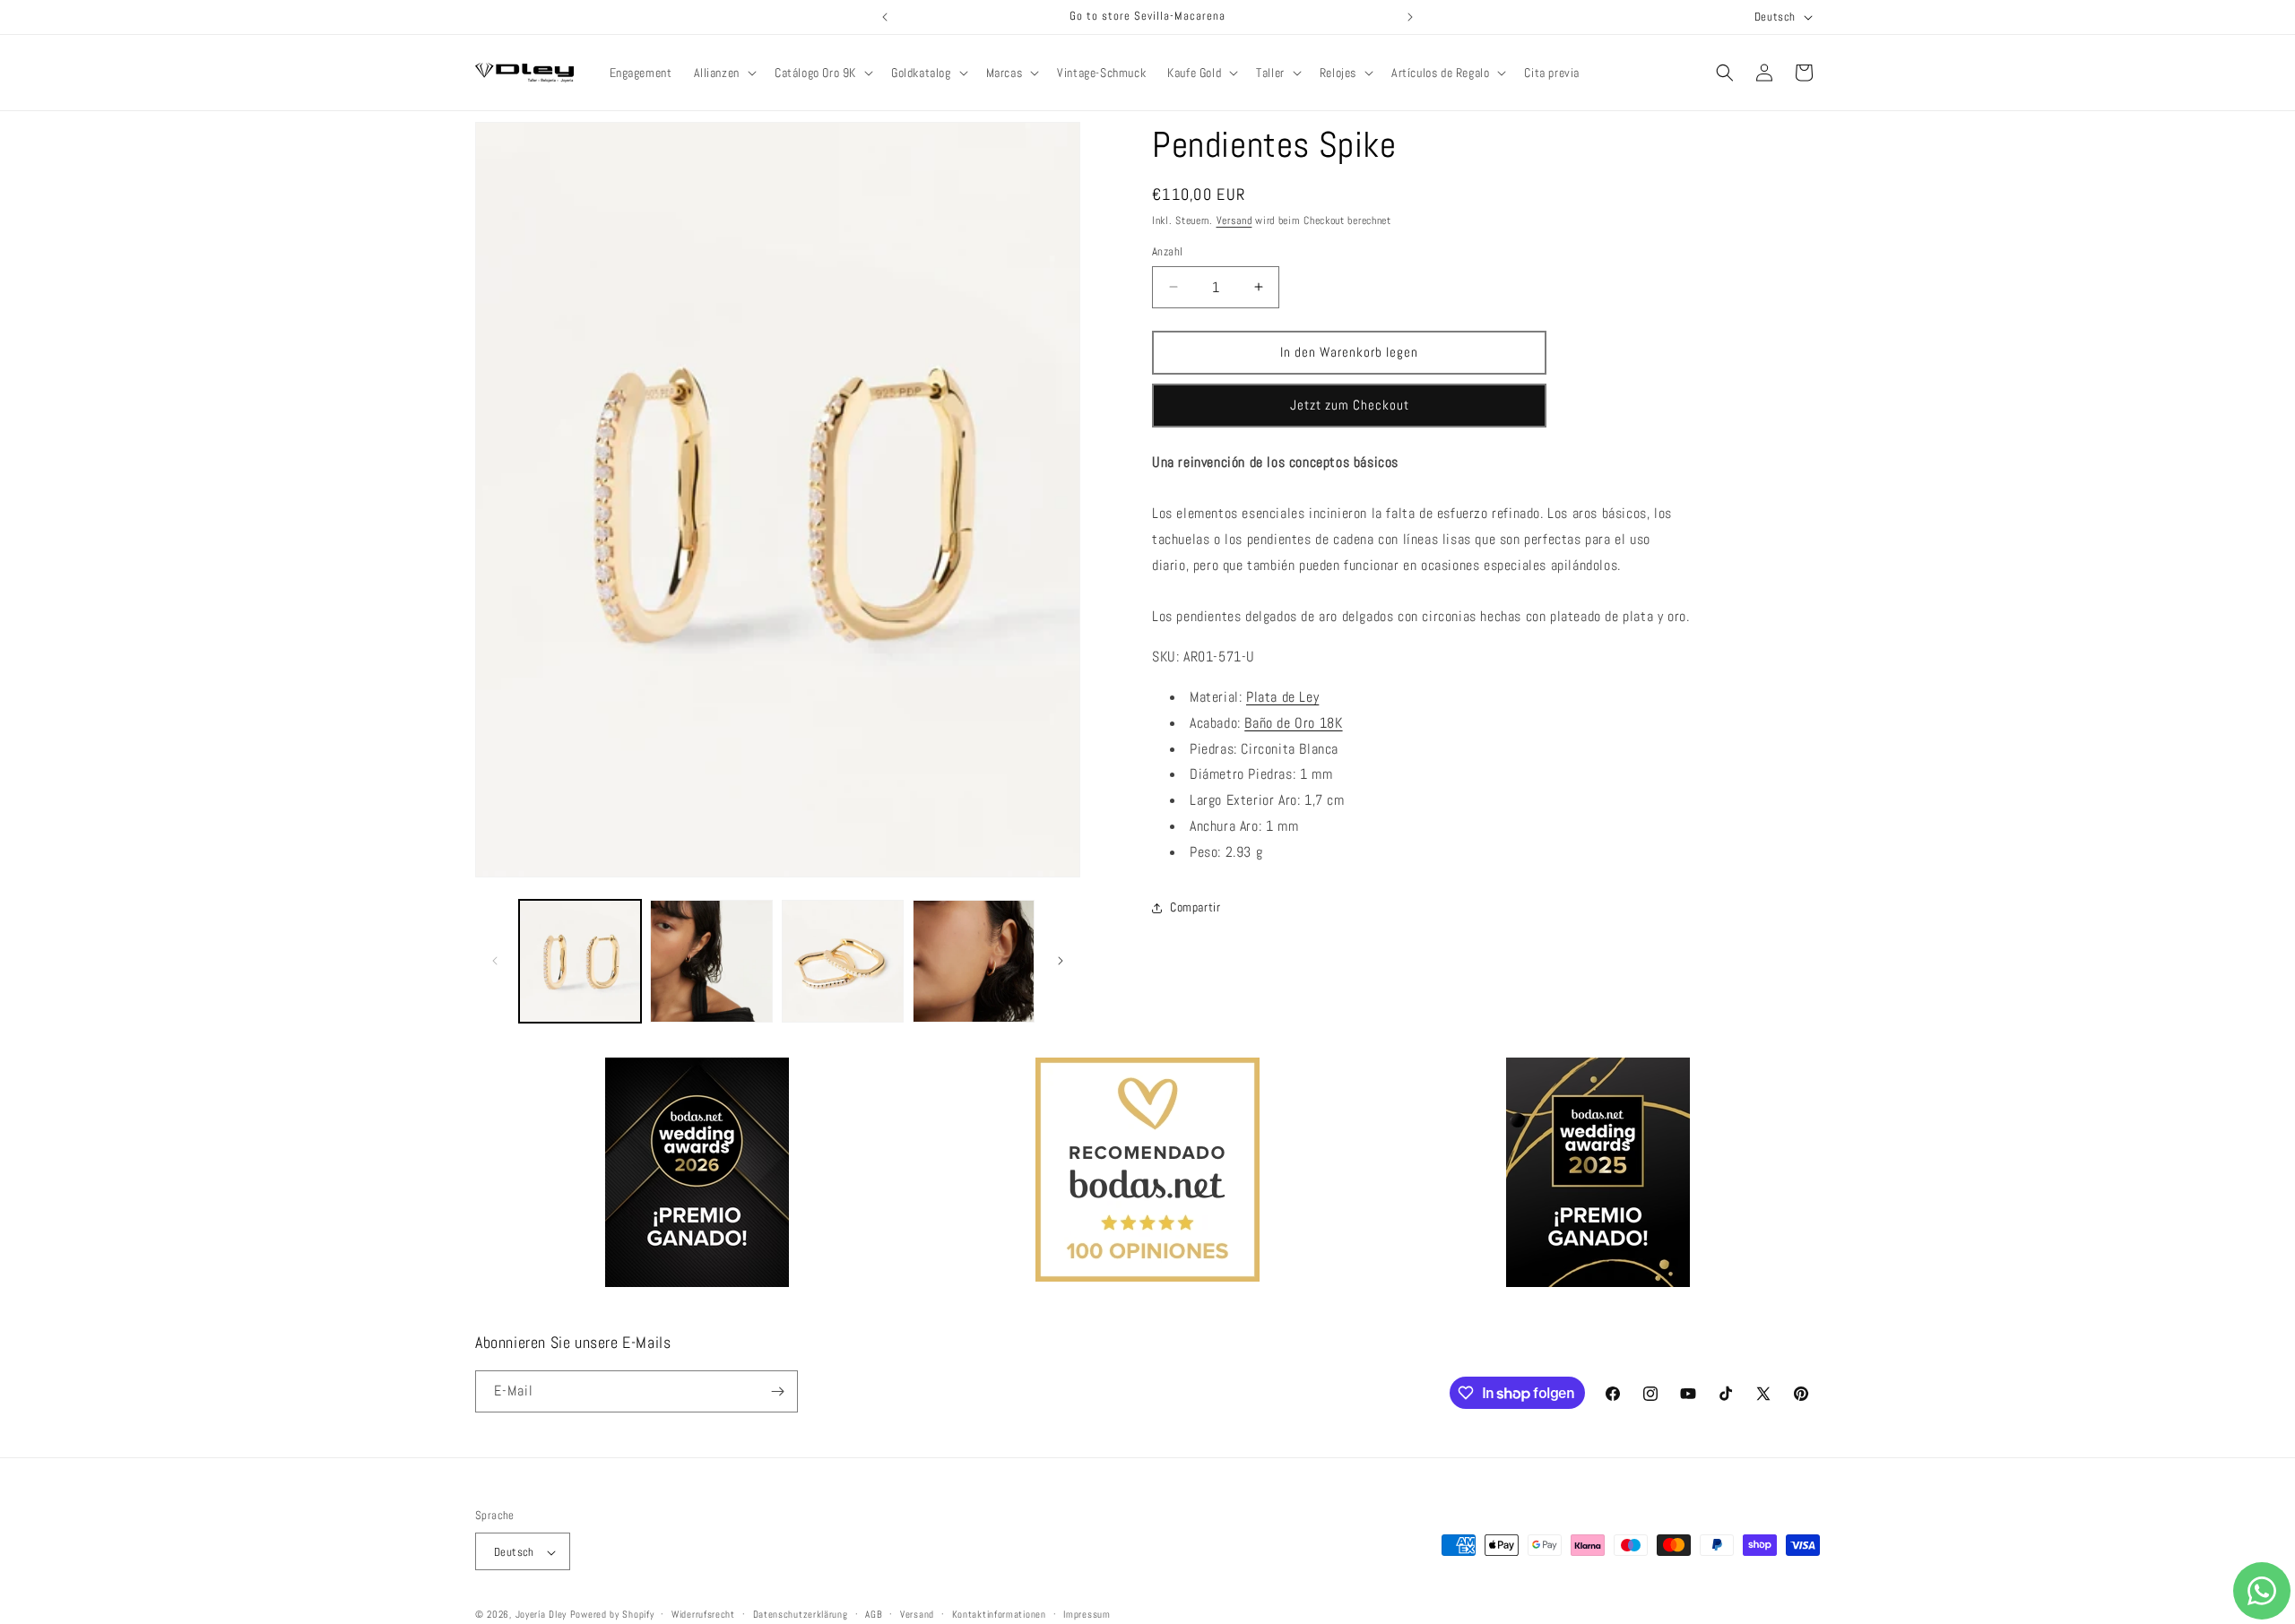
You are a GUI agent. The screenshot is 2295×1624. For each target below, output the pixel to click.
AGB (874, 1614)
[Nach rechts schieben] (1061, 961)
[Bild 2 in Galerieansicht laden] (711, 961)
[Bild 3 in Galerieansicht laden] (843, 961)
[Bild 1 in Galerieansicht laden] (580, 961)
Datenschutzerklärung (801, 1614)
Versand (1234, 220)
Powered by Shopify (612, 1615)
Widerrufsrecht (703, 1614)
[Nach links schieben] (495, 961)
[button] (723, 73)
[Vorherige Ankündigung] (885, 17)
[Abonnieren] (777, 1391)
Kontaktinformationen (999, 1614)
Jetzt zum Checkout (1350, 405)
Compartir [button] (1195, 907)
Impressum (1087, 1614)
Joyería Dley (541, 1615)
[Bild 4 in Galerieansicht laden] (974, 961)
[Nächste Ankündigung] (1410, 17)
